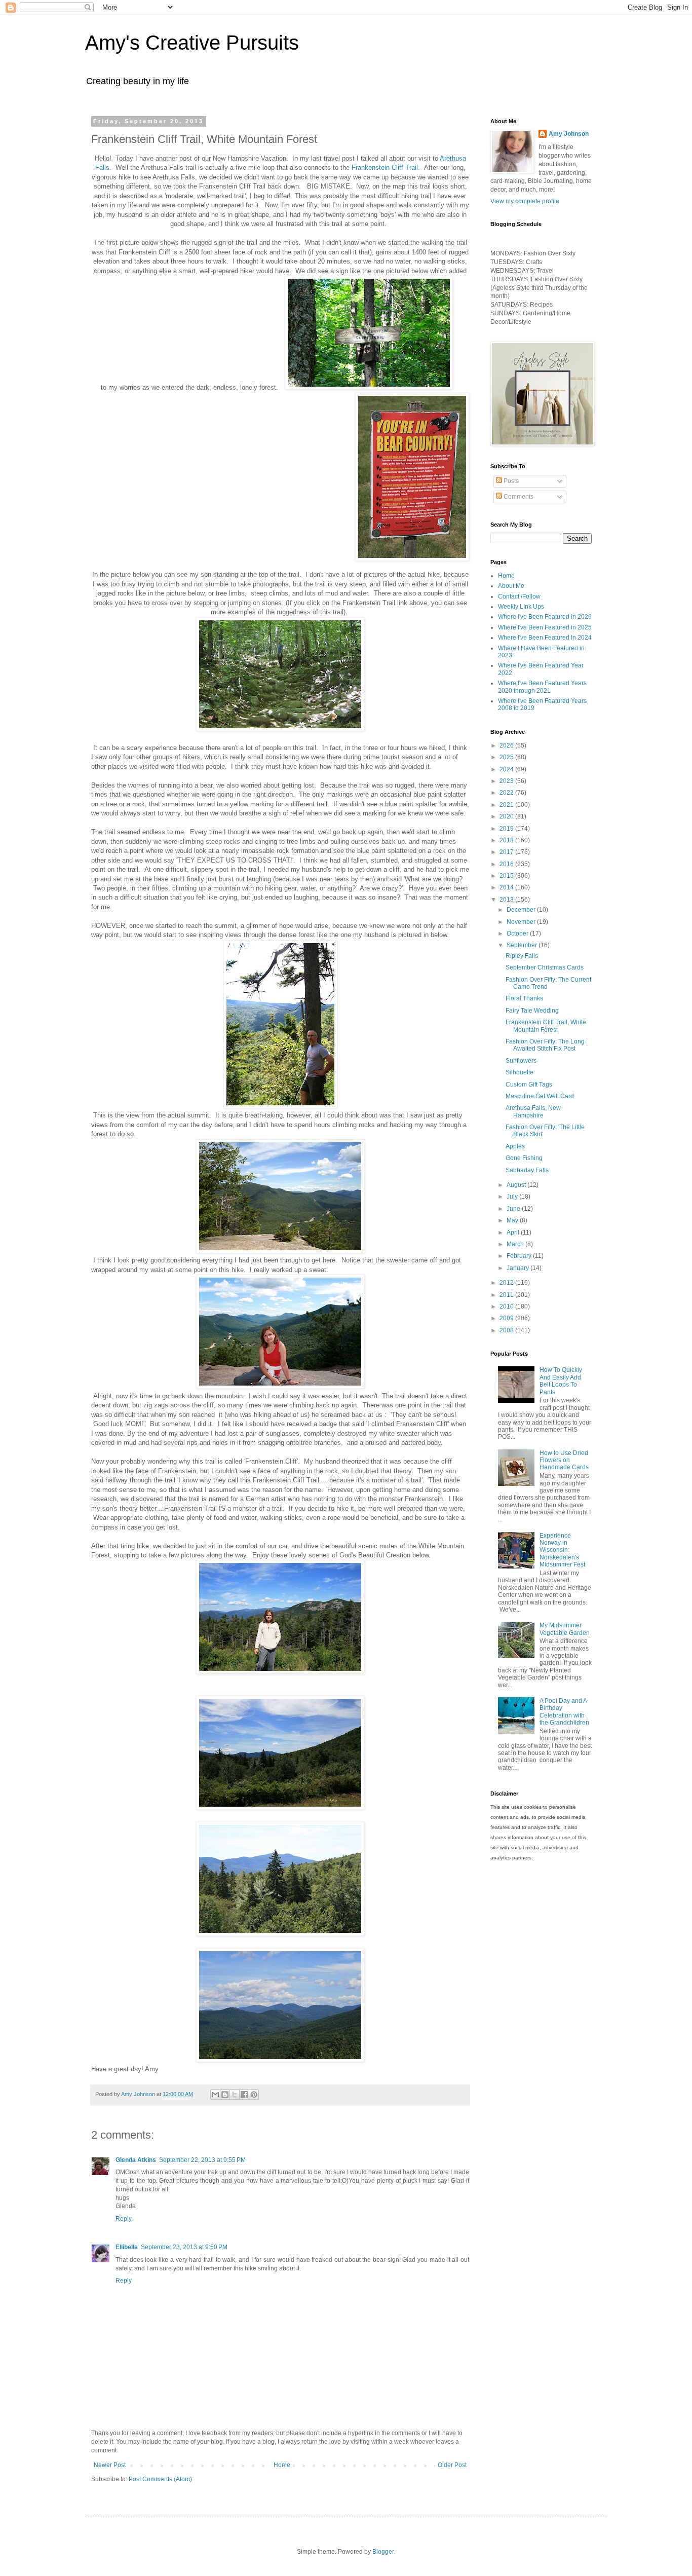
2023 (507, 781)
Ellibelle (127, 2247)
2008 (507, 1330)
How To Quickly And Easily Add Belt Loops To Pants (561, 1381)
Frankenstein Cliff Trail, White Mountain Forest (546, 1026)
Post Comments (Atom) (160, 2479)
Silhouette (520, 1072)
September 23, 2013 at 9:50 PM (184, 2247)
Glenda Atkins (136, 2160)
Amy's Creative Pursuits (192, 43)
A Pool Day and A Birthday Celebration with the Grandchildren (564, 1712)
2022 (507, 793)
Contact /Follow (519, 596)
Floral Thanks (524, 998)
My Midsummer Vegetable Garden (565, 1629)
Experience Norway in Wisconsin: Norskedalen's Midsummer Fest (562, 1550)
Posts (510, 481)
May (513, 1220)
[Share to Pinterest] (254, 2095)
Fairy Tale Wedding (532, 1011)
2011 (507, 1295)
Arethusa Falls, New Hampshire (533, 1111)
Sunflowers (521, 1061)
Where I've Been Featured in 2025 (545, 627)
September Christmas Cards (545, 967)
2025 (507, 757)
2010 (507, 1306)
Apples (515, 1146)
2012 (507, 1283)
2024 (507, 769)
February (520, 1256)
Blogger (383, 2552)
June (514, 1209)
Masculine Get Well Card (540, 1096)
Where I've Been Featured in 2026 (545, 617)
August (517, 1185)
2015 (507, 876)
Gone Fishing (524, 1158)
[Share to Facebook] (244, 2095)
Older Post (452, 2465)
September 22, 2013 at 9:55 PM (202, 2160)
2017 (507, 852)
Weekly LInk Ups (521, 607)
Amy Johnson (569, 134)
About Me (511, 586)
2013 (507, 900)
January (518, 1268)
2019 (507, 829)
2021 (507, 805)
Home (282, 2465)
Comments (518, 497)
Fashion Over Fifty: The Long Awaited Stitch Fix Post (545, 1045)
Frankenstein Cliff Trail (385, 167)
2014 (507, 887)
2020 (507, 816)
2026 (507, 745)
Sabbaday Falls (527, 1170)
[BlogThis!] (225, 2095)
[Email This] (215, 2095)
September (523, 945)
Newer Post (110, 2465)
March (516, 1244)
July (513, 1197)
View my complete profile (525, 201)
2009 (507, 1318)
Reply (124, 2219)
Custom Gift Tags (529, 1085)
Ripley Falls (522, 956)
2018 (507, 840)
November (522, 922)
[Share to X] (235, 2095)
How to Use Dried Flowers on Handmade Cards (564, 1460)
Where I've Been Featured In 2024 (545, 638)
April (514, 1233)
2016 (507, 864)
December (522, 910)
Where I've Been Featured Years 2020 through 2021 (542, 687)
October (518, 934)
